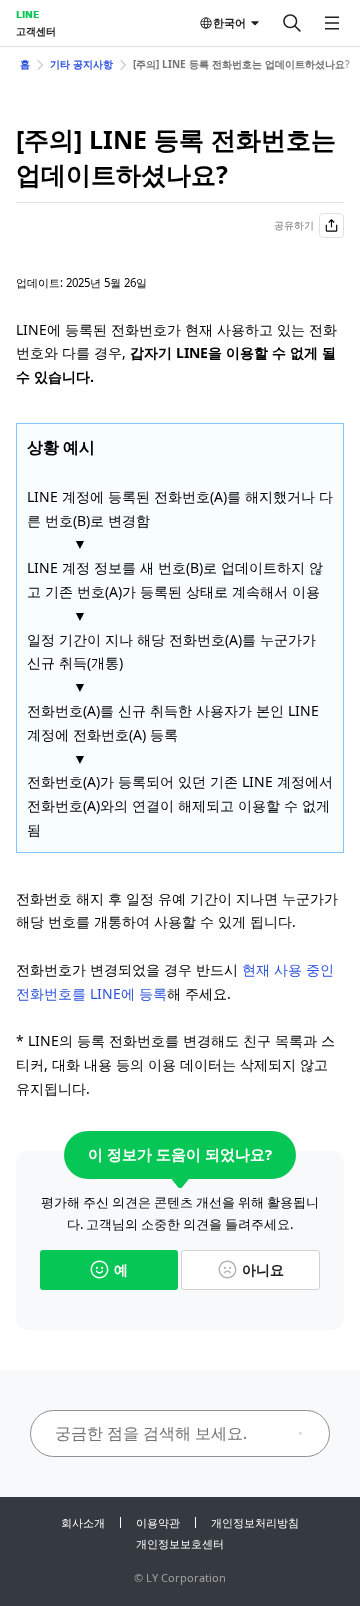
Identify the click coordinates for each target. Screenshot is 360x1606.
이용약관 (158, 1522)
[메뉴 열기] (332, 23)
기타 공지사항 (81, 64)
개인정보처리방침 (255, 1522)
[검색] (292, 23)
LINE (27, 14)
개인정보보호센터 (180, 1543)
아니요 (263, 1269)
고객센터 (36, 31)
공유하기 (294, 225)
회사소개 (83, 1522)
